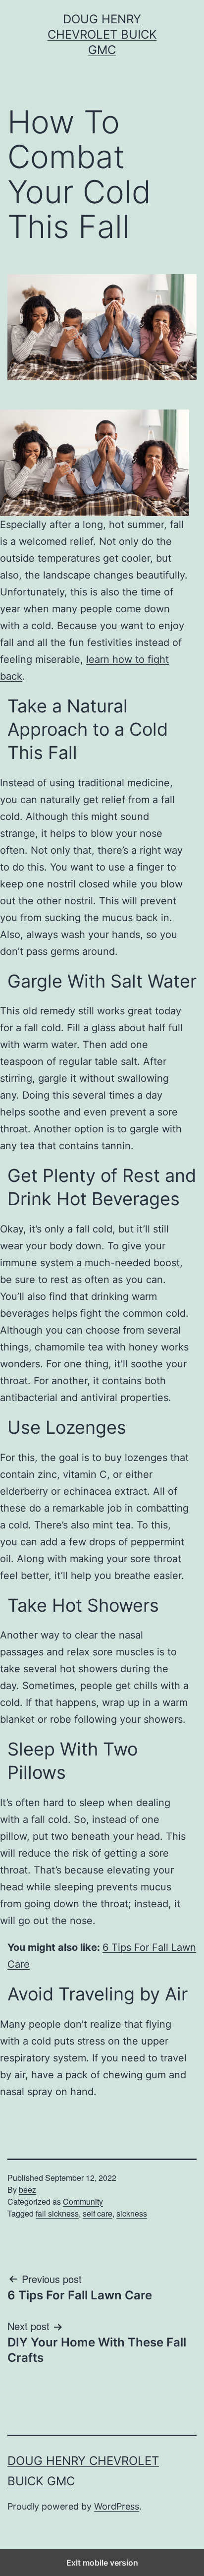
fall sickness (57, 2213)
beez (27, 2190)
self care (98, 2213)
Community (83, 2201)
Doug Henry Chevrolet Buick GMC (102, 34)
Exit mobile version (102, 2563)
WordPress (117, 2506)
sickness (132, 2213)
